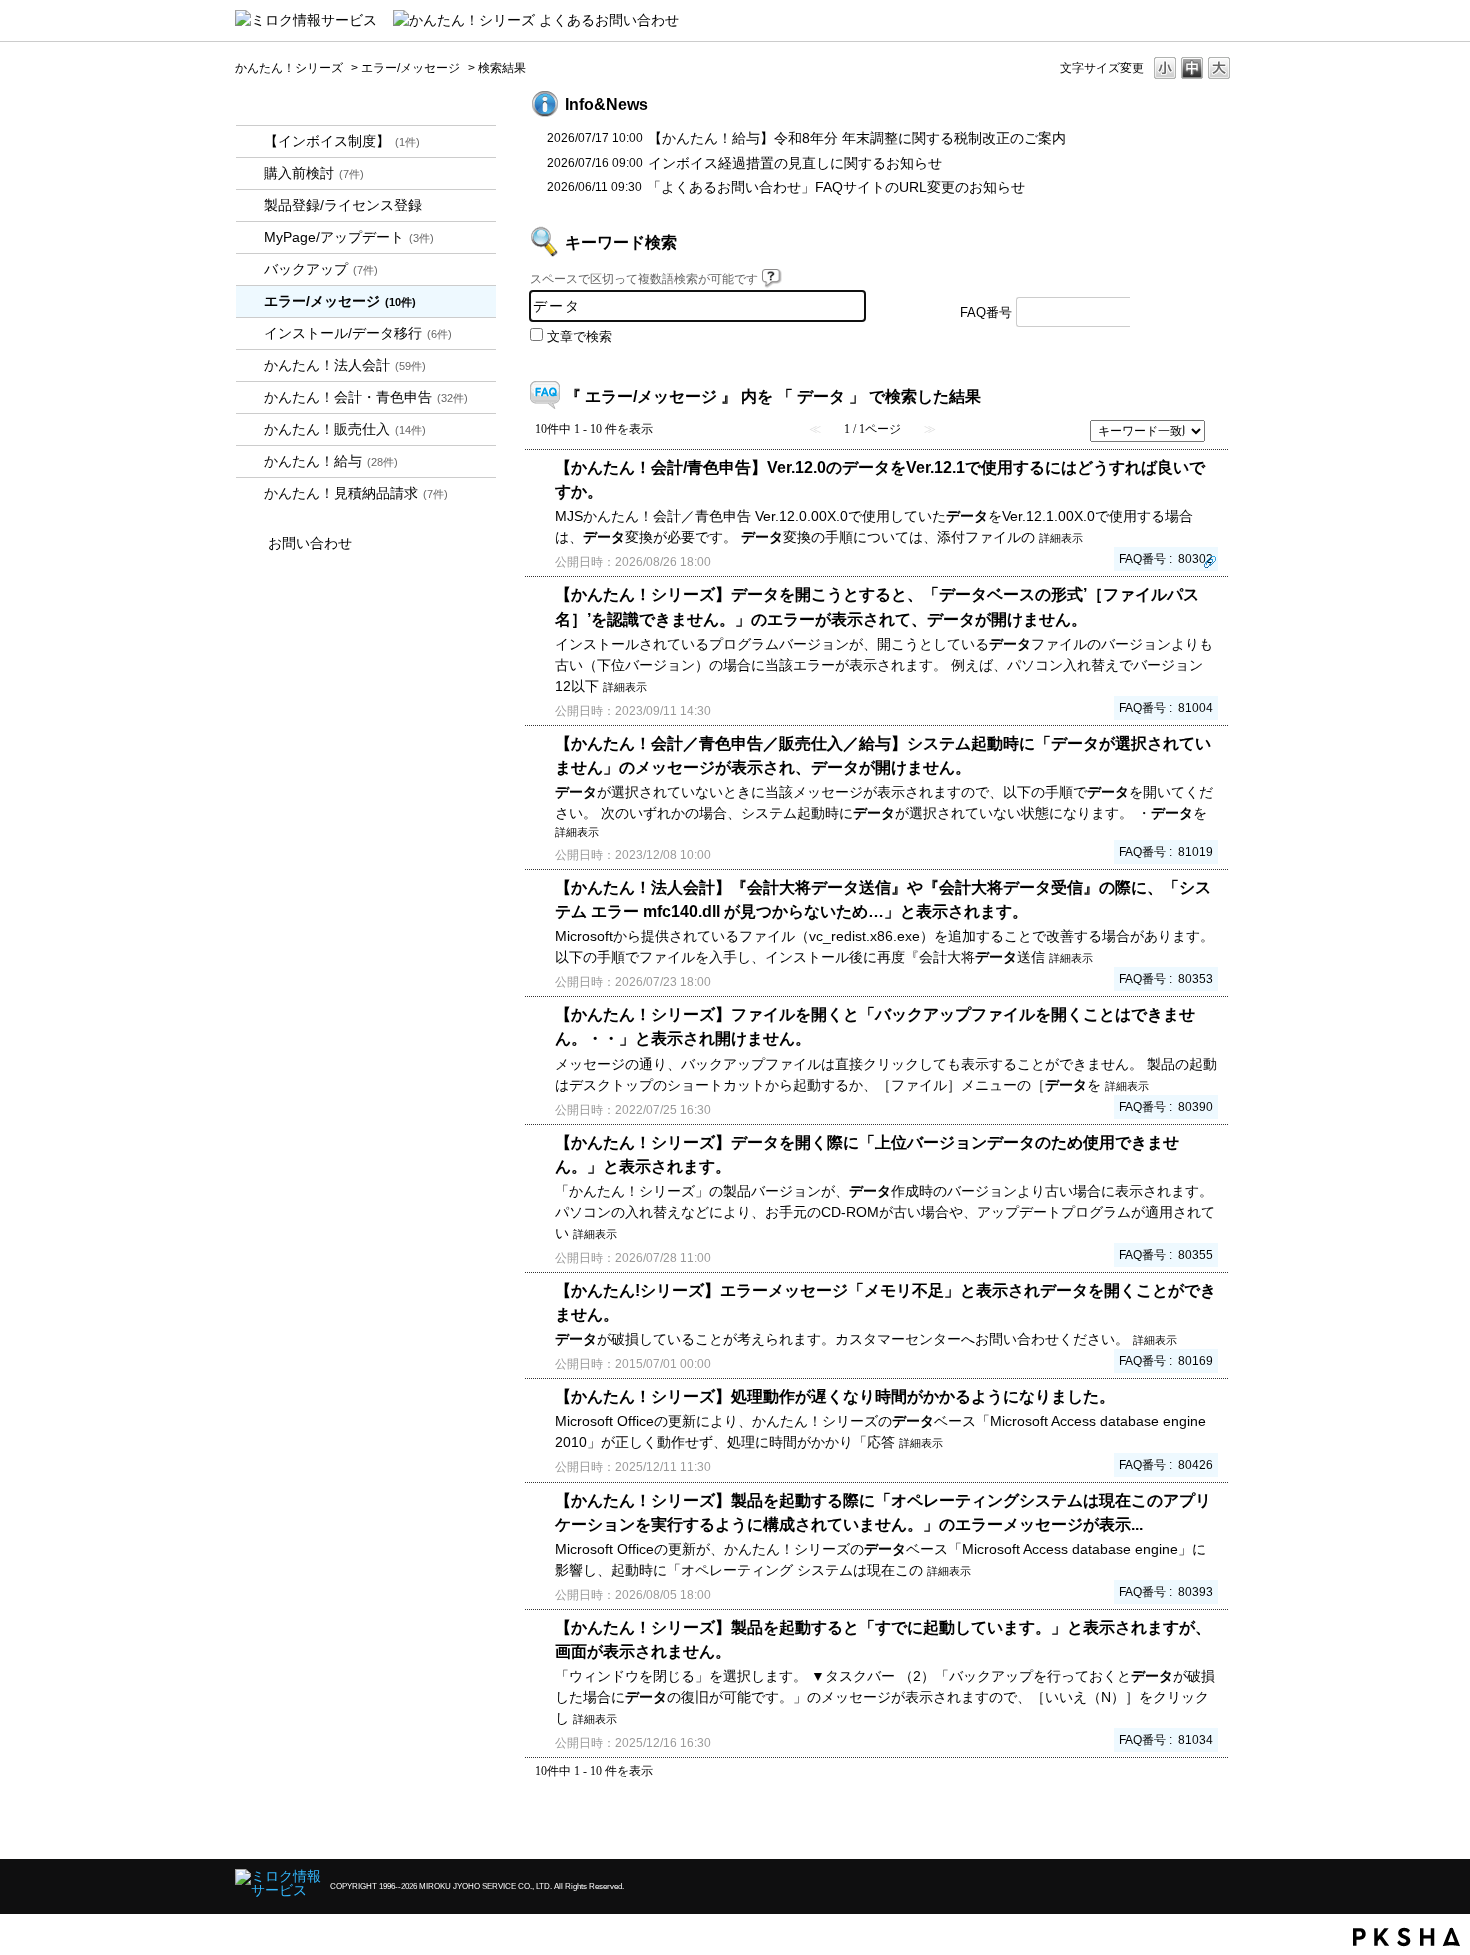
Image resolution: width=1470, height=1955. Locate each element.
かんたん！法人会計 (345, 365)
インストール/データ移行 (358, 333)
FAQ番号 (986, 313)
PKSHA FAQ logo (1406, 1937)
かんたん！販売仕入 (345, 429)
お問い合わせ (310, 543)
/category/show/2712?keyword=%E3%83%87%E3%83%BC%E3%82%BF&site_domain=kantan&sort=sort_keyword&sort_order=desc (250, 365)
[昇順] (1221, 425)
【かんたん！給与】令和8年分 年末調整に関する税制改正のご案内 (857, 138)
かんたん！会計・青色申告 (366, 397)
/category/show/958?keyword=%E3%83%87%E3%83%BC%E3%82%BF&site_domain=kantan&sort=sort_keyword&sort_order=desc (250, 397)
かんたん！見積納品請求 (356, 493)
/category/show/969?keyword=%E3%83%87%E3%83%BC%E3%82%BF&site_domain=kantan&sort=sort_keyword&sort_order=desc (250, 493)
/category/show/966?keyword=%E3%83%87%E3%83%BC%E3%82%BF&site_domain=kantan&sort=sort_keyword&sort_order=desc (250, 461)
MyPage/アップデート (349, 237)
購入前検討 (314, 173)
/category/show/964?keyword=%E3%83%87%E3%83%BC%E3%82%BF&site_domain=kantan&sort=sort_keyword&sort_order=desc (250, 429)
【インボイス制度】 (342, 141)
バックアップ (321, 269)
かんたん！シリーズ (289, 68)
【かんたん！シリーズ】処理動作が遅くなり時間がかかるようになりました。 (835, 1396)
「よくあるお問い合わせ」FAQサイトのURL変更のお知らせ (836, 187)
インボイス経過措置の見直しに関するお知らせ (795, 163)
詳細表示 (1061, 538)
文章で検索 (579, 337)
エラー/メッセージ (410, 68)
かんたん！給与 (331, 461)
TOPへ (1185, 1826)
